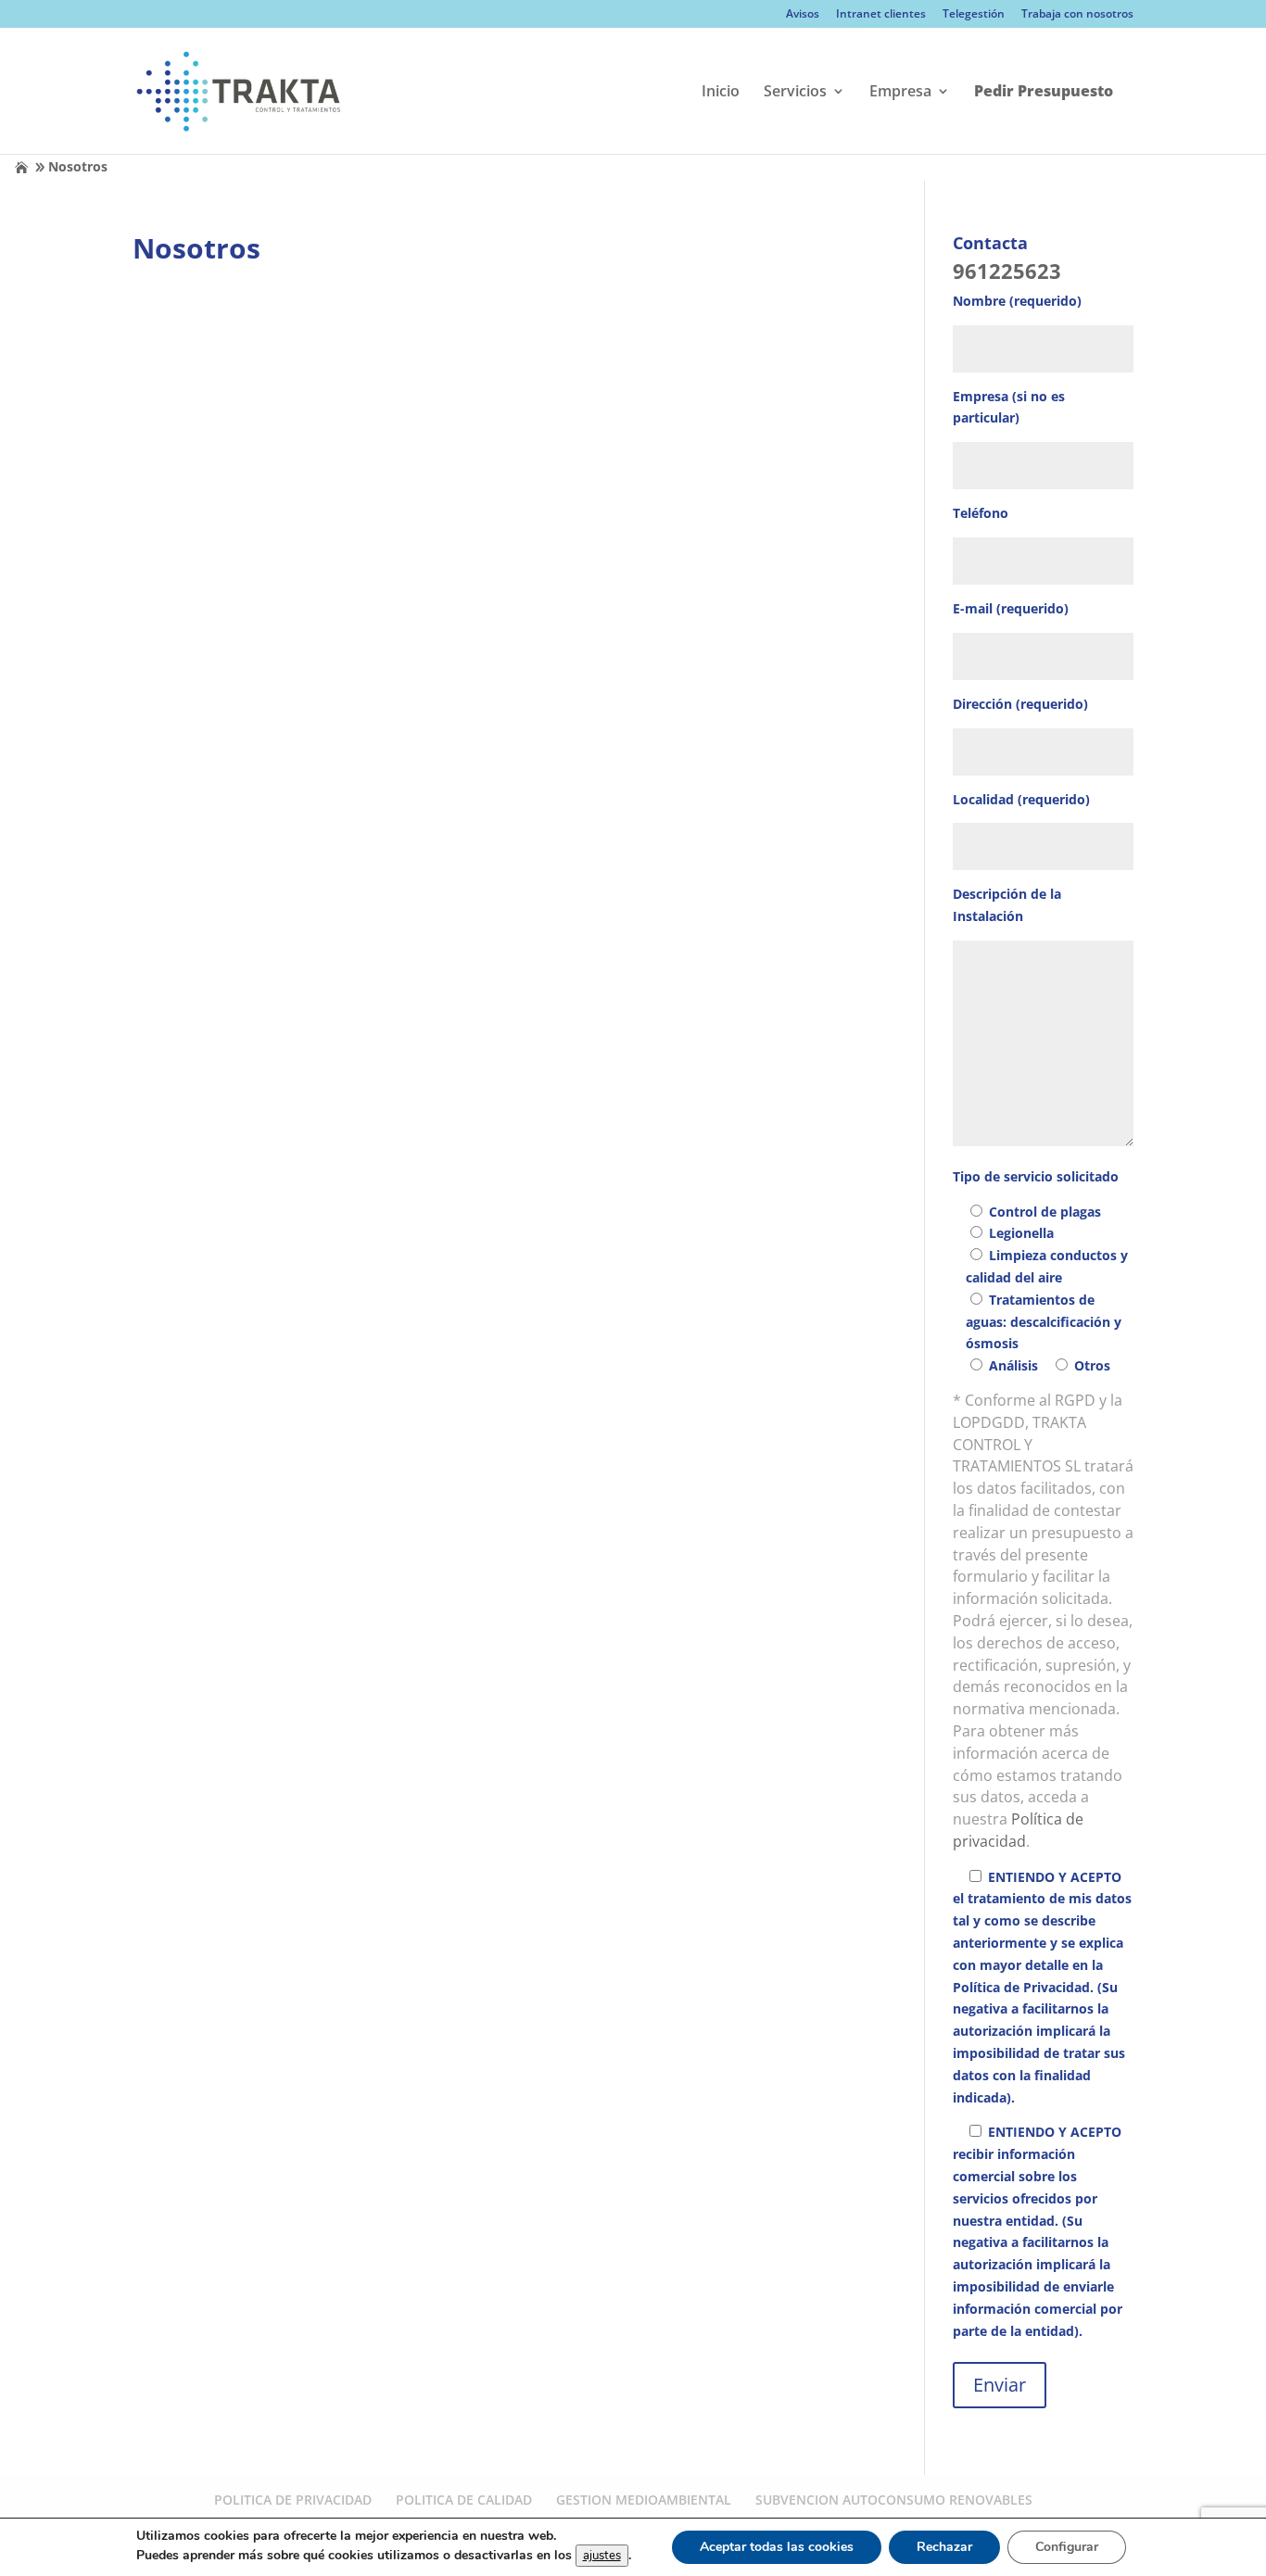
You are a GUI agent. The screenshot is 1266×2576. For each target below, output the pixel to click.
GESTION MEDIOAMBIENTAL (644, 2500)
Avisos (803, 15)
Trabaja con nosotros (1077, 15)
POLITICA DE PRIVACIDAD (293, 2500)
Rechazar (944, 2547)
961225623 (1007, 271)
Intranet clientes (881, 15)
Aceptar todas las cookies (777, 2547)
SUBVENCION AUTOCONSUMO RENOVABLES (894, 2500)
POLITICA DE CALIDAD (464, 2500)
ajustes (602, 2556)
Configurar (1067, 2547)
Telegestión (974, 15)
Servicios (795, 93)
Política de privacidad (1018, 1830)
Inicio (721, 93)
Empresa (900, 93)
